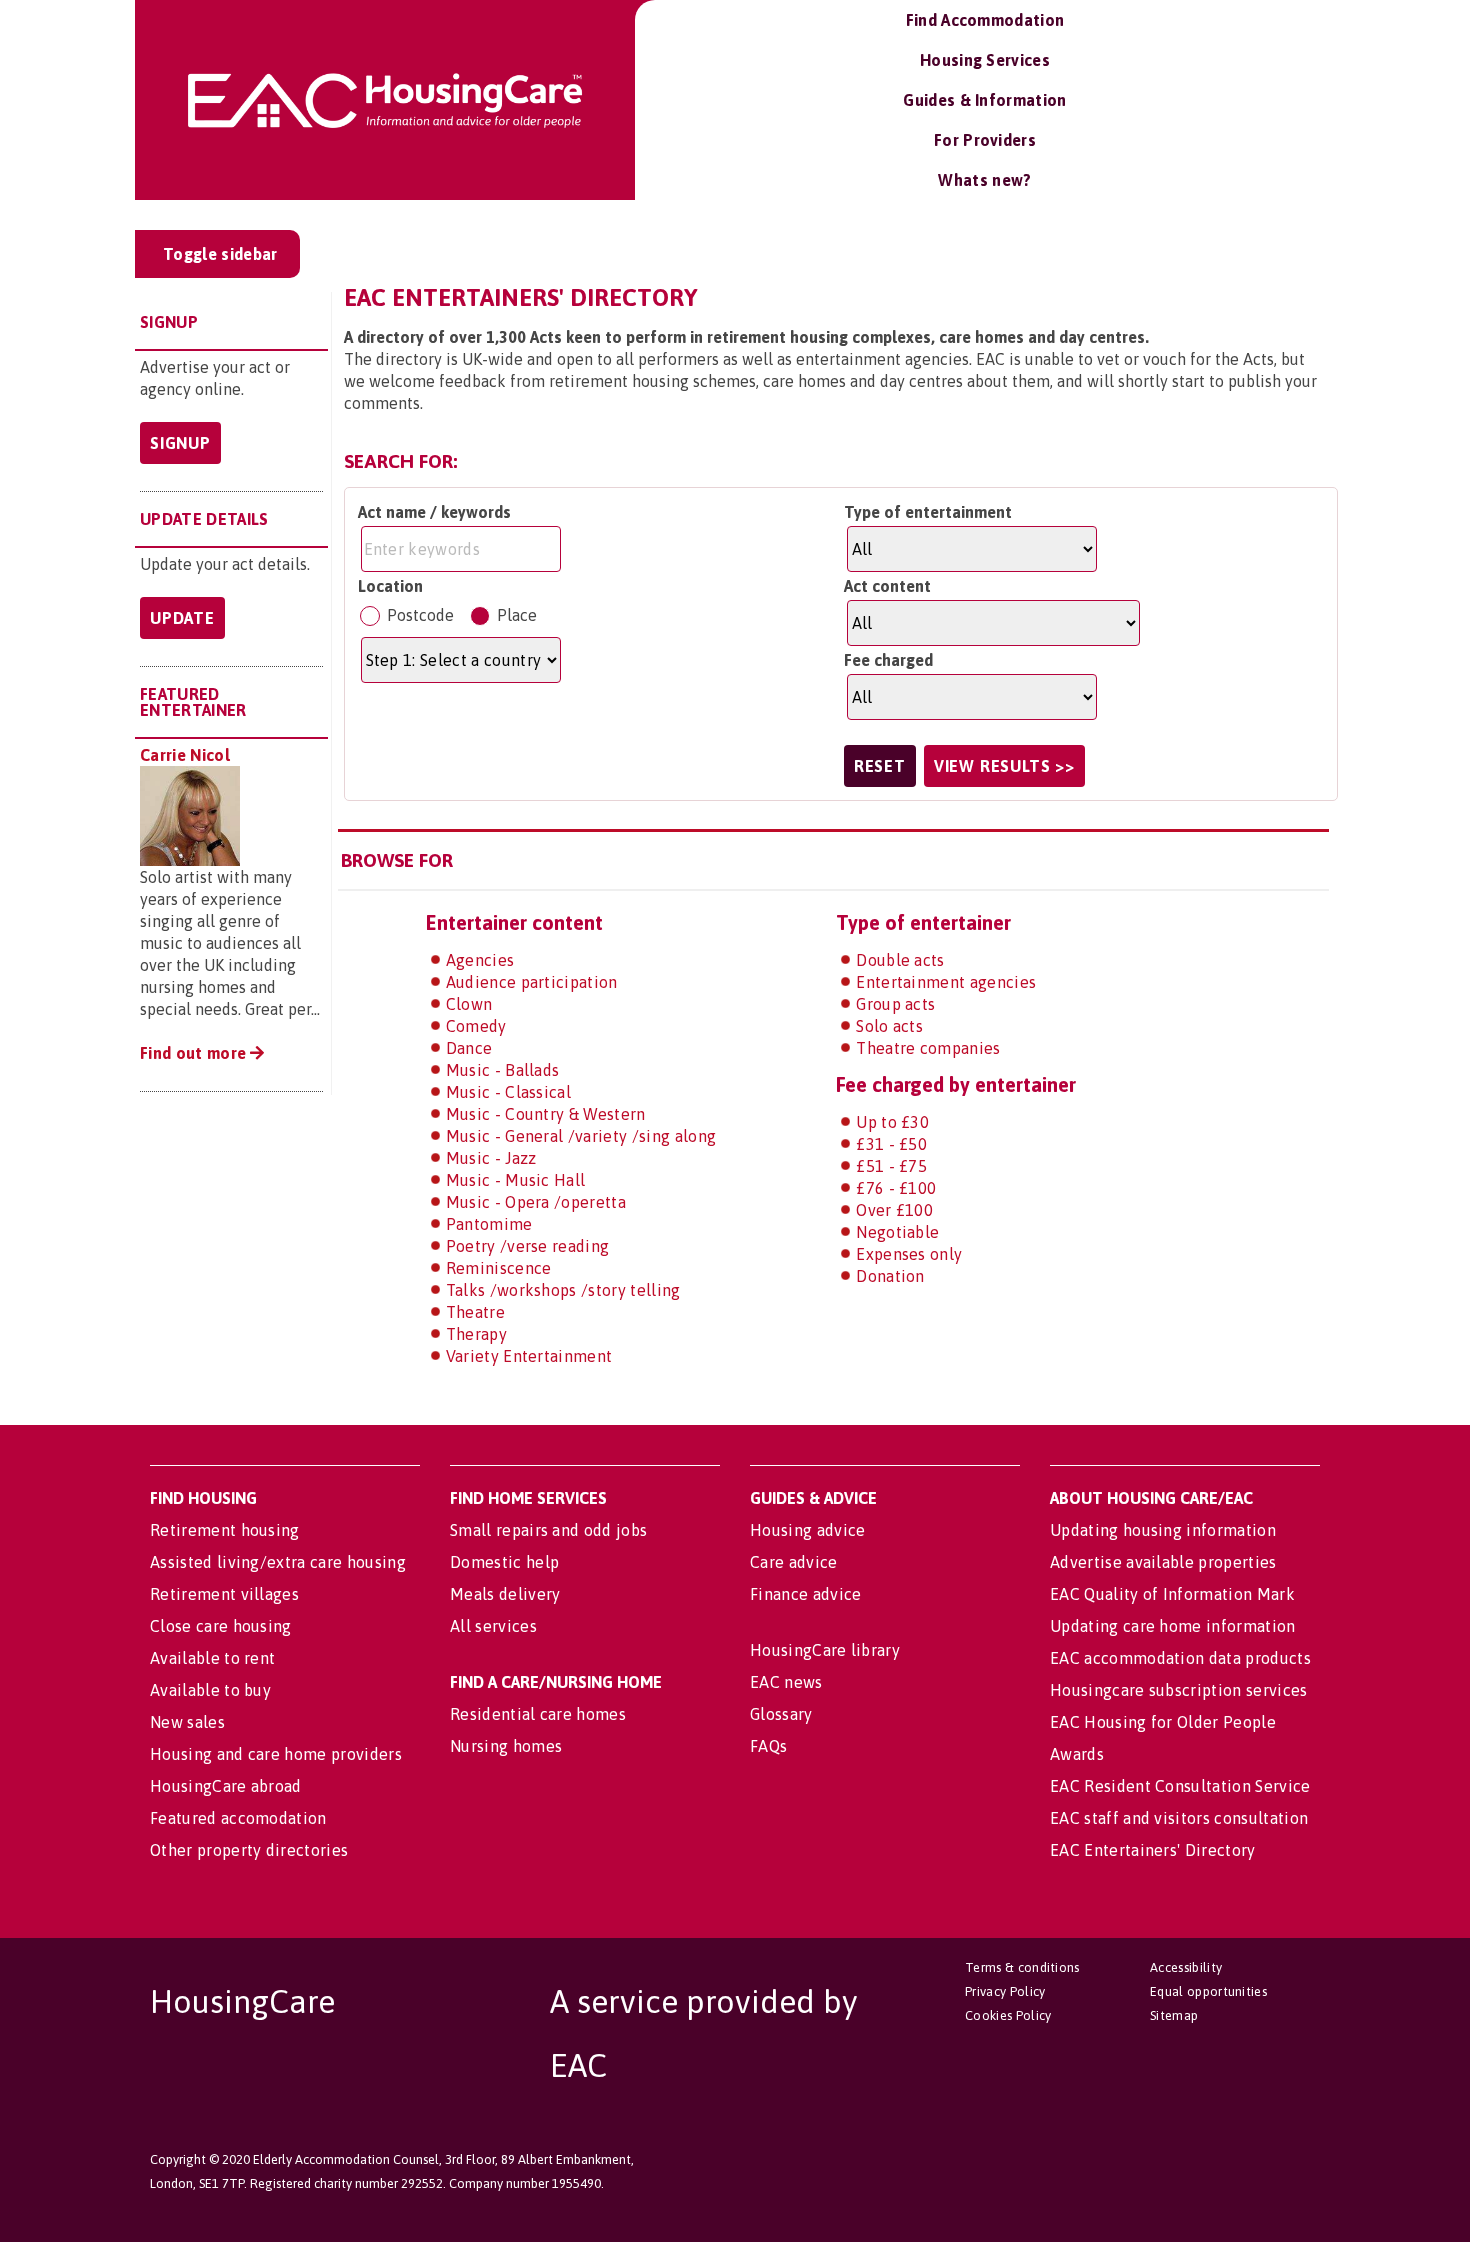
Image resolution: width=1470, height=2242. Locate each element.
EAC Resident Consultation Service (1180, 1786)
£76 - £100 (896, 1188)
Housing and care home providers (276, 1754)
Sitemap (1174, 2015)
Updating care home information (1173, 1626)
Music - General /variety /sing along (581, 1136)
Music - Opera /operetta (536, 1202)
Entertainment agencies (946, 982)
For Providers (985, 140)
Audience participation (532, 982)
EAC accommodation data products (1180, 1658)
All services (493, 1626)
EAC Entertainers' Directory (1153, 1850)
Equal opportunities (1208, 1991)
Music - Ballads (503, 1070)
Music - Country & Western (546, 1114)
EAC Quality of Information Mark (1172, 1594)
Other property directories (249, 1850)
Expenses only (909, 1254)
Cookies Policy (1008, 2015)
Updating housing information (1163, 1530)
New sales (187, 1722)
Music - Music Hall (516, 1180)
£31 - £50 (891, 1144)
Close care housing (221, 1626)
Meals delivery (505, 1594)
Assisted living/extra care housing (278, 1562)
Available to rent (212, 1658)
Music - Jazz (491, 1158)
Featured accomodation (238, 1818)
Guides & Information (984, 100)
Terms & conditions (1022, 1967)
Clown (469, 1004)
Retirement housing (225, 1530)
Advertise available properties (1163, 1562)
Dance (469, 1048)
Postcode (420, 615)
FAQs (768, 1746)
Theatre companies (928, 1048)
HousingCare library (825, 1650)
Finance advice (805, 1594)
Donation (890, 1276)
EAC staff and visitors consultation (1179, 1818)
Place (517, 615)
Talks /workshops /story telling (563, 1290)
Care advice (794, 1562)
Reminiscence (499, 1268)
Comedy (476, 1026)
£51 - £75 (891, 1166)
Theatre (475, 1312)
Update (182, 618)
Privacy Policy (1005, 1991)
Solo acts (889, 1026)
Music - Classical (508, 1092)
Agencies (480, 960)
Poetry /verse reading (528, 1246)
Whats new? (984, 180)
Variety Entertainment (529, 1356)
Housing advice (807, 1530)
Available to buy (210, 1690)
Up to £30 (892, 1122)
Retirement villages (224, 1594)
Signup (180, 443)
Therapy (476, 1334)
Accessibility (1186, 1967)
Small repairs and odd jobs (548, 1530)
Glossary (781, 1714)
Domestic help (504, 1562)
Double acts (900, 960)
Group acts (895, 1004)
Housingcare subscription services (1179, 1690)
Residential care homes (538, 1714)
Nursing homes (506, 1746)
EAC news (786, 1682)
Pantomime (489, 1224)
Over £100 (894, 1210)
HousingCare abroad (226, 1786)
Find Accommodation (985, 20)
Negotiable (897, 1232)
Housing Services (985, 60)
